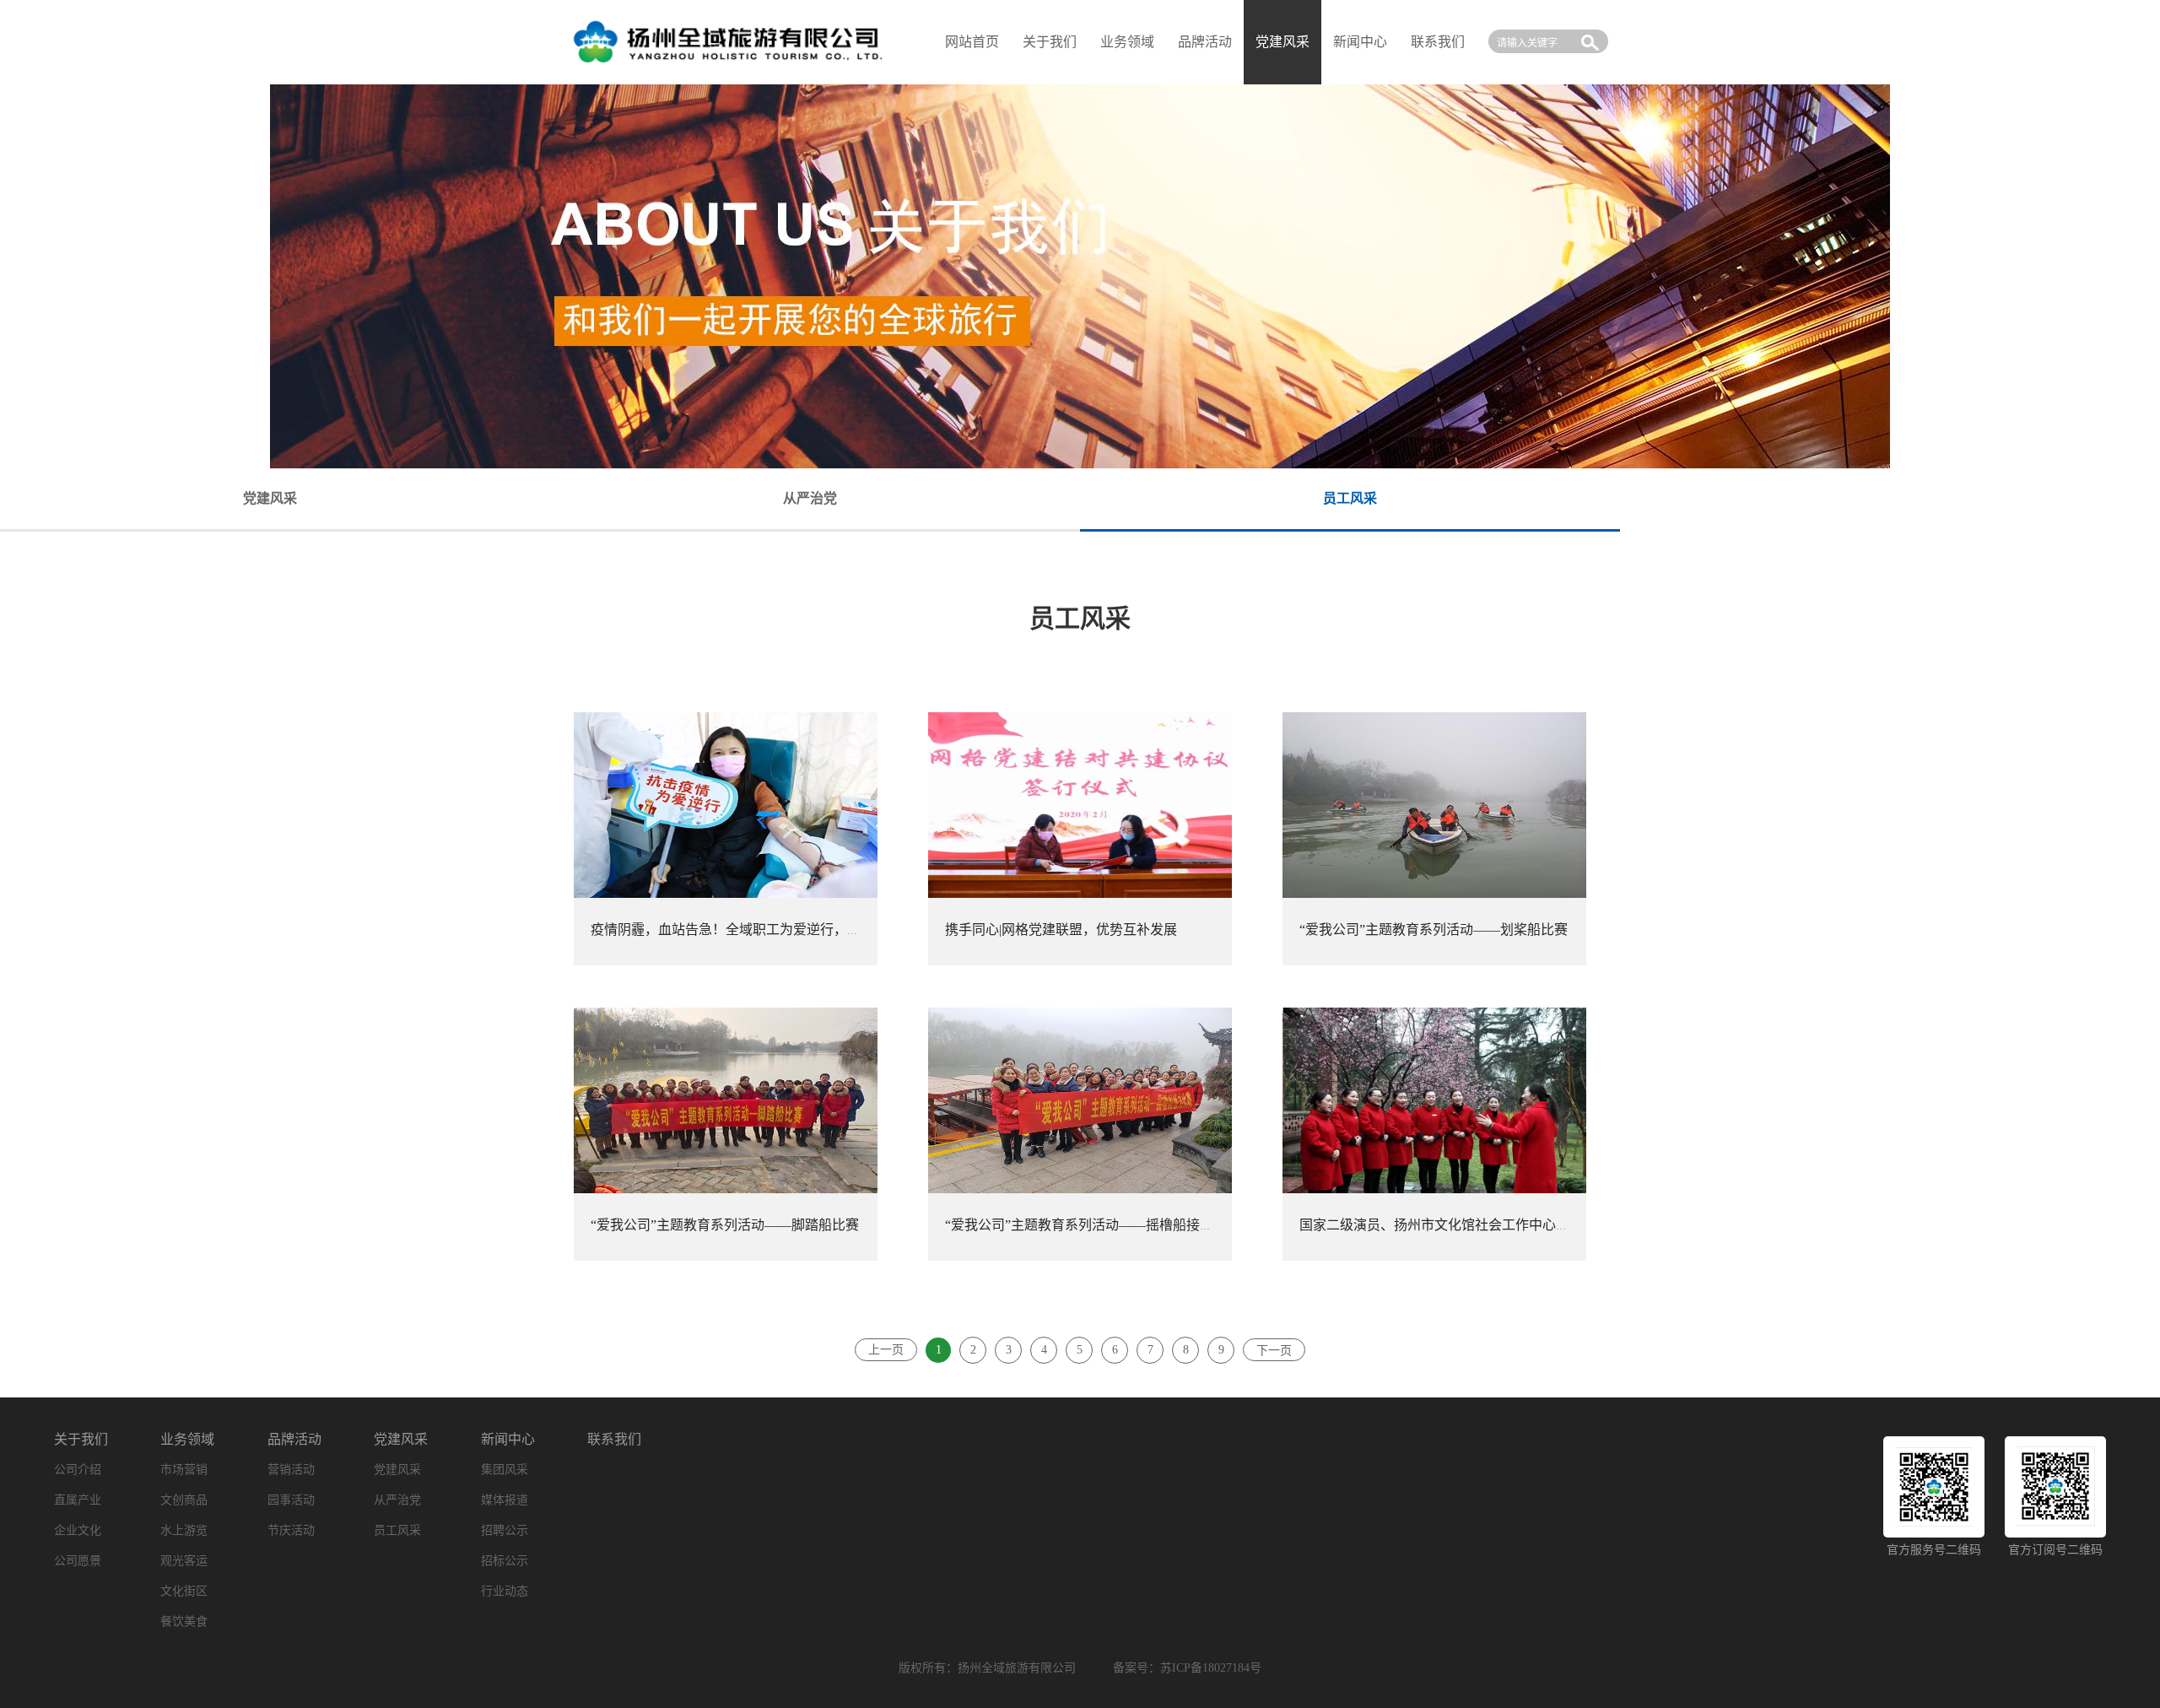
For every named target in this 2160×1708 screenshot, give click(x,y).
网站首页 (972, 42)
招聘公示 (505, 1530)
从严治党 (397, 1500)
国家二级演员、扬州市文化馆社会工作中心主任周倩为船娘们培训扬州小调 (1522, 1225)
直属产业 (78, 1500)
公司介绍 (78, 1470)
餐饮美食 (184, 1622)
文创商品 (184, 1500)
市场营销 (184, 1470)
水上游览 (184, 1530)
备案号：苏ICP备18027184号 (1187, 1668)
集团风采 (505, 1470)
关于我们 (1050, 42)
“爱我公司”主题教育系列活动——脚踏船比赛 (725, 1225)
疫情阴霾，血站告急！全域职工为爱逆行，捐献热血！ (753, 930)
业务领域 (1127, 42)
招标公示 (505, 1561)
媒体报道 (505, 1500)
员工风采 (397, 1530)
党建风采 (401, 1439)
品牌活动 (1205, 42)
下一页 (1274, 1351)
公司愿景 (78, 1561)
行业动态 (505, 1591)
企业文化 (78, 1530)
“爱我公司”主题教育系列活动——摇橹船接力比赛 (1093, 1225)
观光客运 (184, 1561)
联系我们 (1438, 42)
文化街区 (184, 1591)
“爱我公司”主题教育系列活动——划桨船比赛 (1434, 930)
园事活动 (291, 1500)
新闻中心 (1360, 42)
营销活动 (291, 1470)
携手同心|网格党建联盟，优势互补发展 (1061, 930)
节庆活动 (291, 1530)
